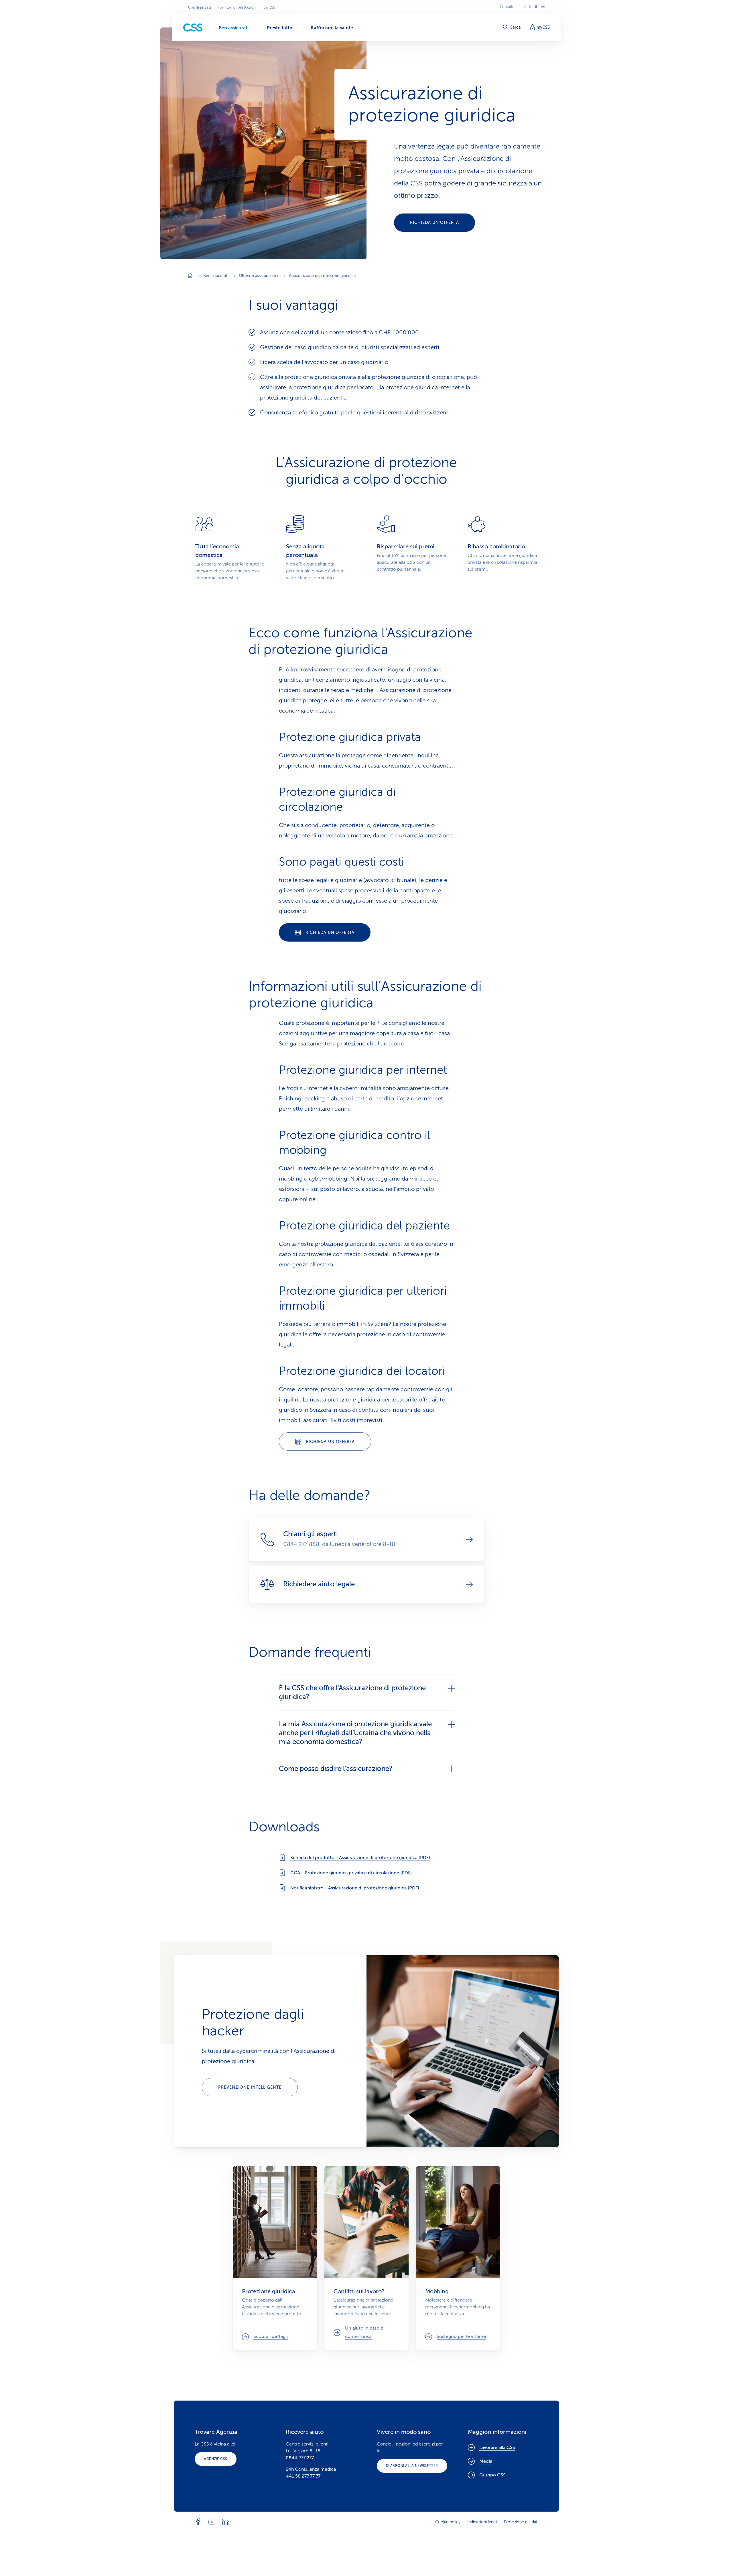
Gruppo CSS (492, 2475)
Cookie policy (448, 2522)
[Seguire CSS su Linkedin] (226, 2522)
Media (486, 2461)
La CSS (269, 7)
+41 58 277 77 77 (303, 2476)
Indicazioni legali (482, 2522)
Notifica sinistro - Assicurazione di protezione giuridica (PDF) (355, 1888)
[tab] (366, 1692)
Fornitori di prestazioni (237, 7)
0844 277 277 (300, 2458)
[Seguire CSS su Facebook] (198, 2522)
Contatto (507, 7)
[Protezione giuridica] (275, 2258)
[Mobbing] (458, 2258)
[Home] (190, 276)
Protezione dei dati (521, 2522)
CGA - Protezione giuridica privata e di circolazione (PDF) (351, 1873)
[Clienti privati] (193, 28)
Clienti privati (199, 7)
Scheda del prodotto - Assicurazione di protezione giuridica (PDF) (360, 1858)
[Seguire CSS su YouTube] (212, 2522)
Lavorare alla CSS (497, 2448)
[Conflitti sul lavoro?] (366, 2258)
